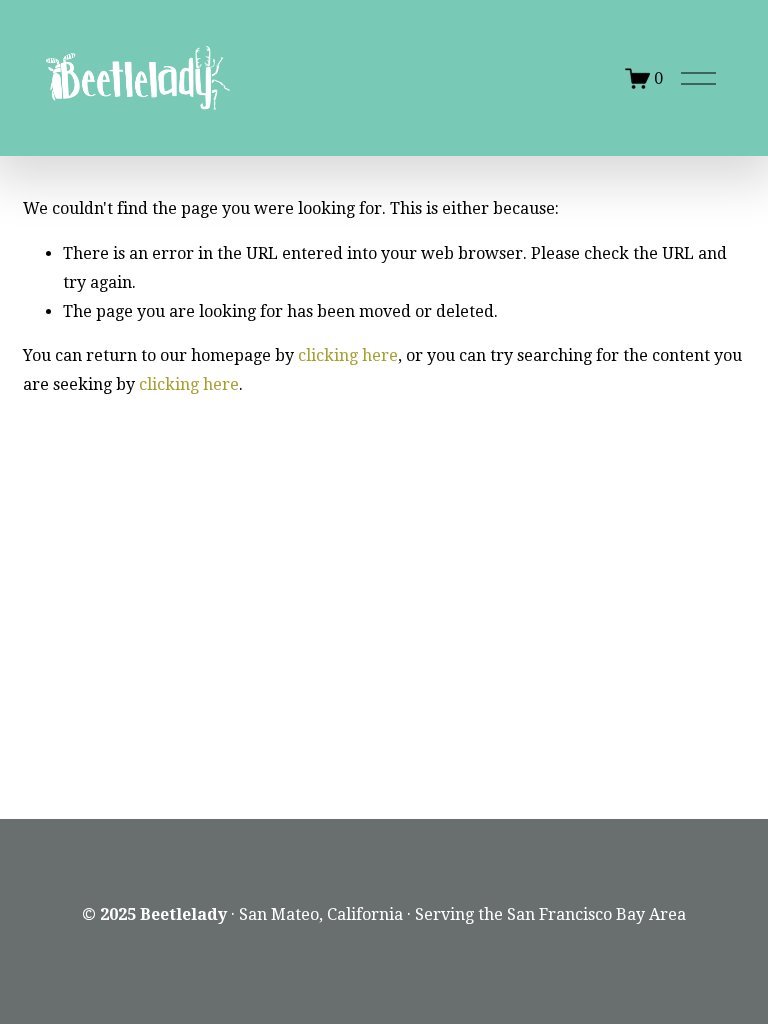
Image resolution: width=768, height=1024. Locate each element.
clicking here (348, 355)
